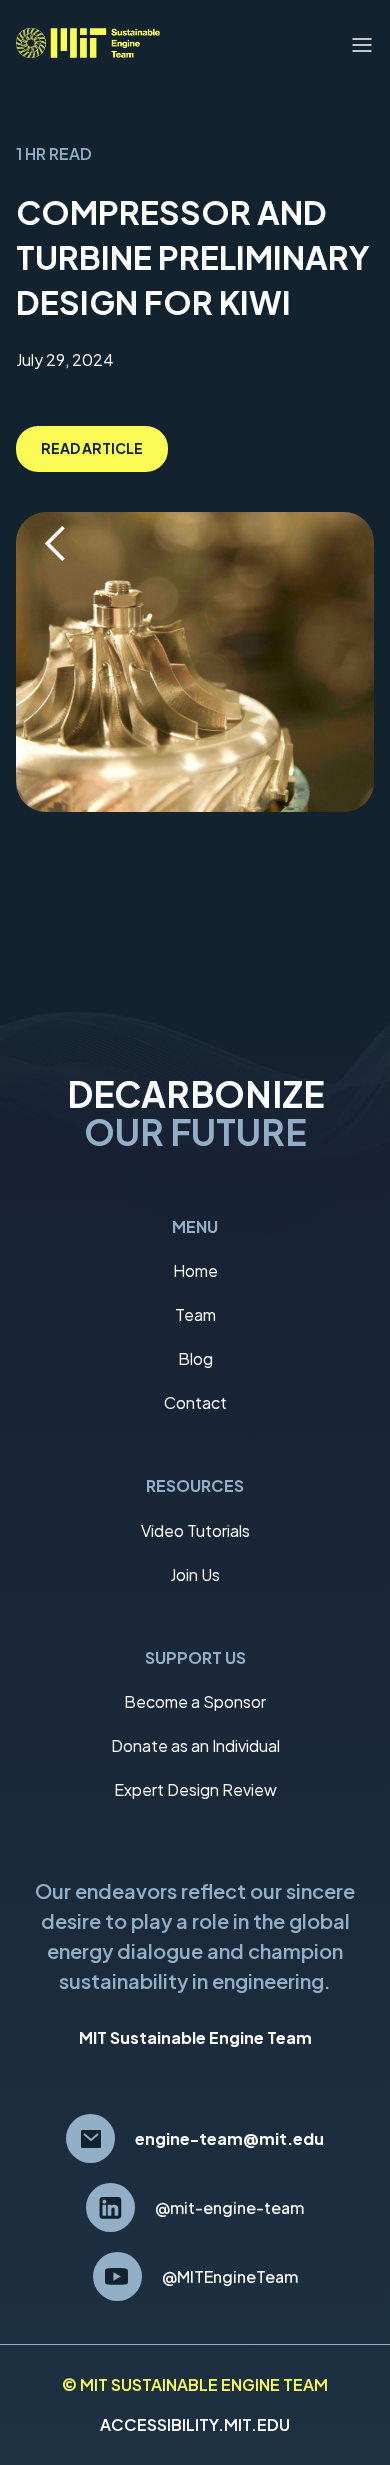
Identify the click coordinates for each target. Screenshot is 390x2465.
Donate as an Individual (195, 1745)
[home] (88, 43)
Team (195, 1314)
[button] (362, 43)
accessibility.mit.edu (195, 2424)
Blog (195, 1358)
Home (195, 1270)
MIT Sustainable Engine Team (195, 2037)
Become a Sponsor (195, 1701)
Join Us (195, 1574)
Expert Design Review (195, 1789)
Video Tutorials (195, 1530)
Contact (195, 1402)
